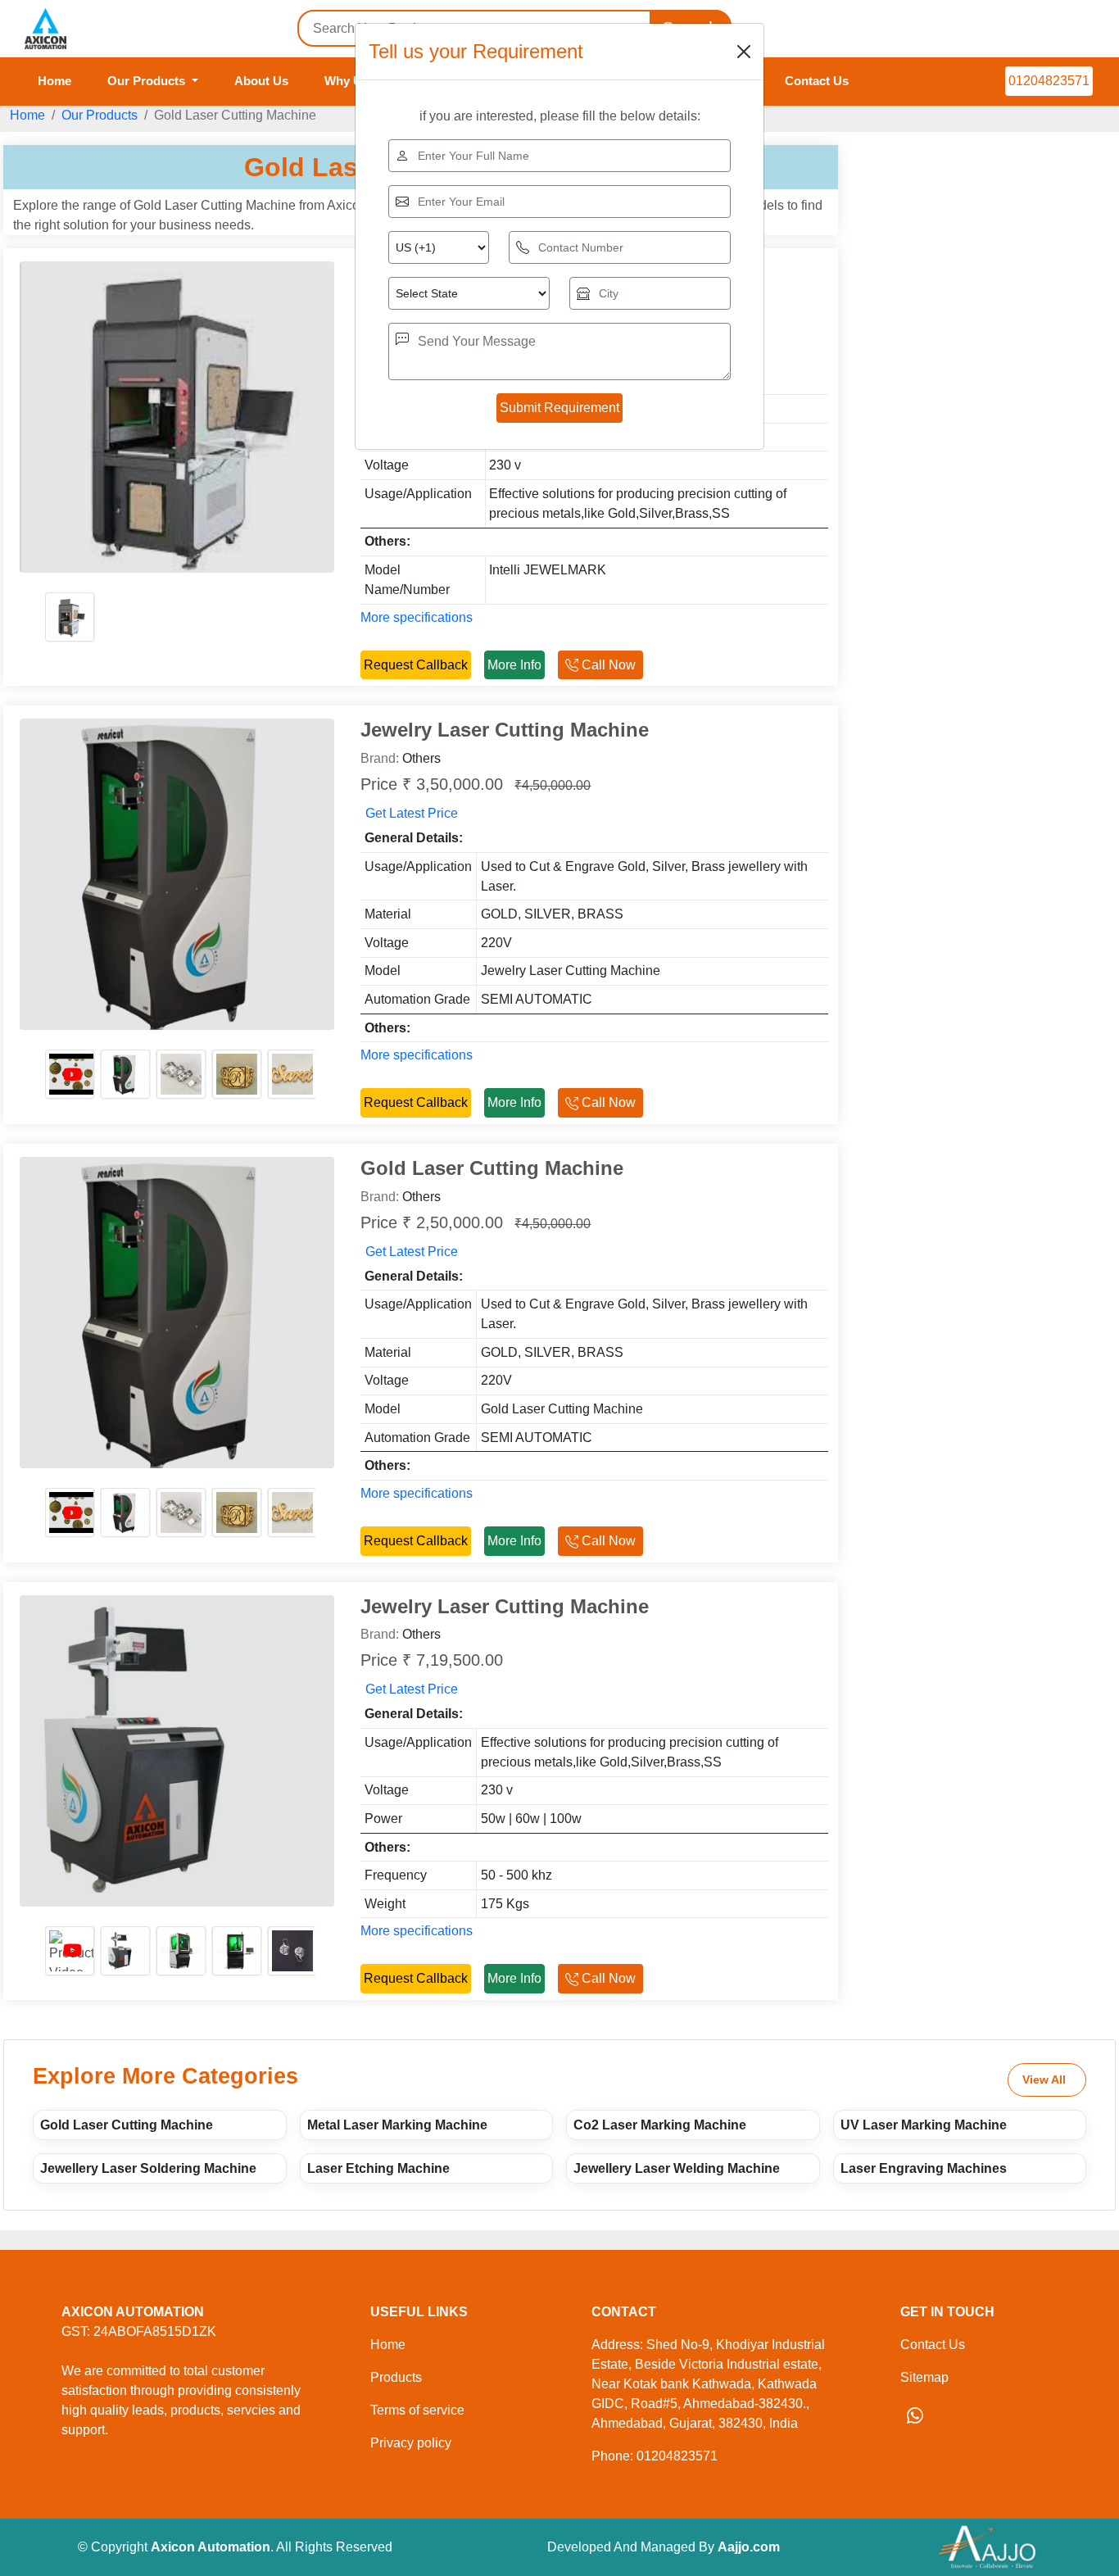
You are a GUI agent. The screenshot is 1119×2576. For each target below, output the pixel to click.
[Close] (744, 52)
